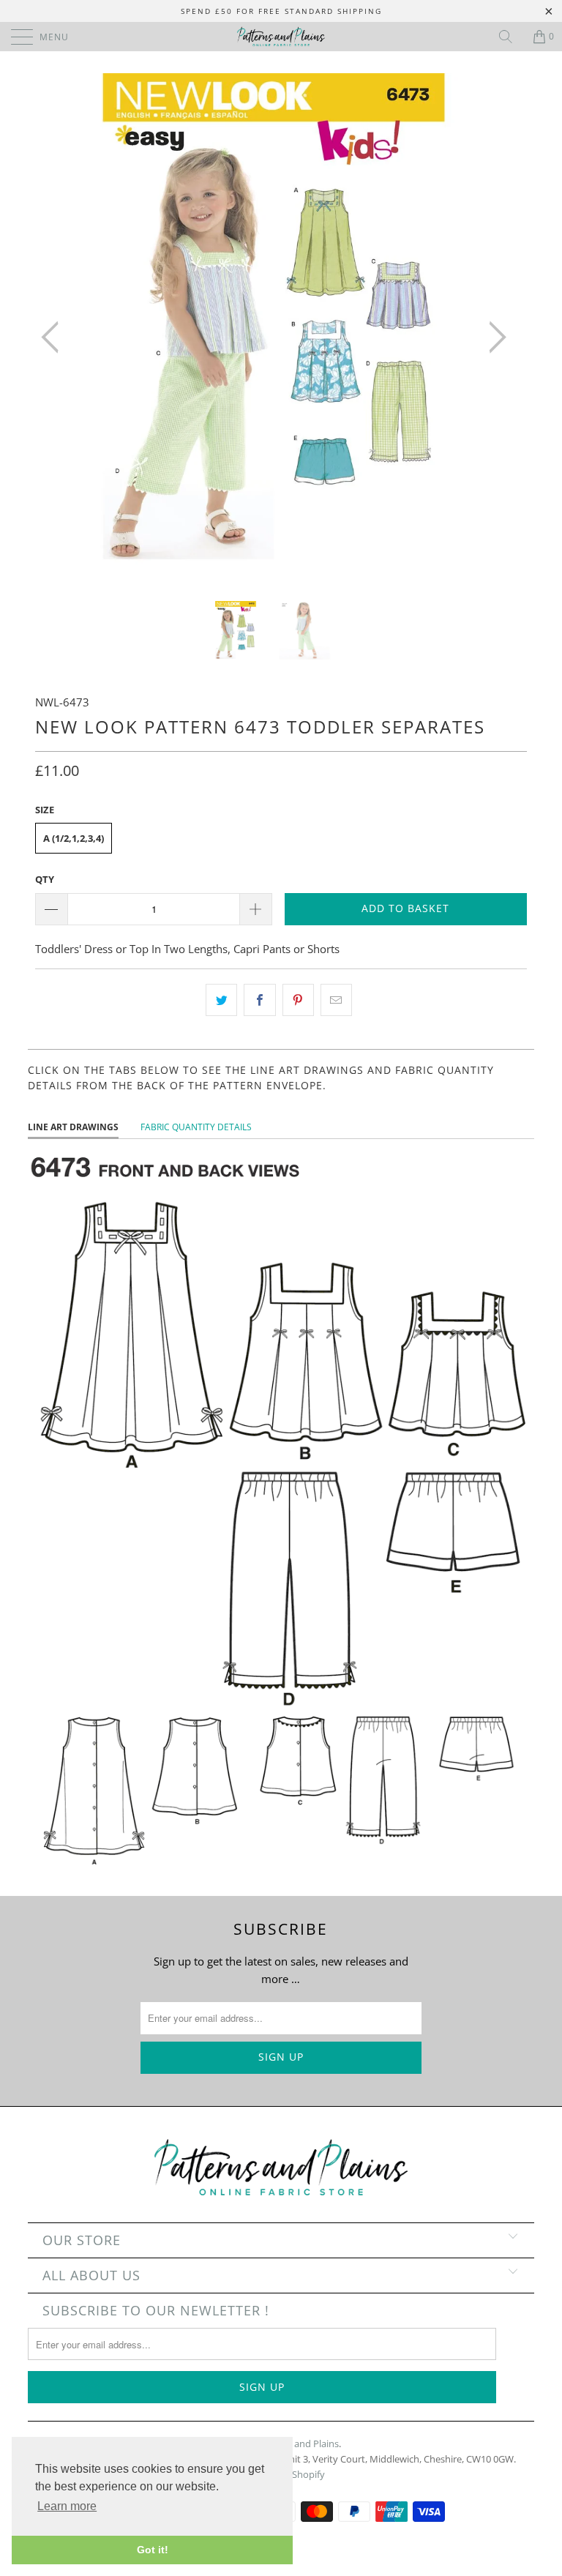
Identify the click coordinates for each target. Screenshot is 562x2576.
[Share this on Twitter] (221, 1000)
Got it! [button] (153, 2550)
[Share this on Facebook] (259, 1000)
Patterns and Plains (297, 2444)
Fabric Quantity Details (196, 1127)
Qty (45, 879)
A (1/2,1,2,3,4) (74, 838)
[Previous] (54, 337)
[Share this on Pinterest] (298, 1000)
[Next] (493, 337)
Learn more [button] (67, 2506)
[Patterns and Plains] (281, 37)
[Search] (511, 37)
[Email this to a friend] (336, 1000)
